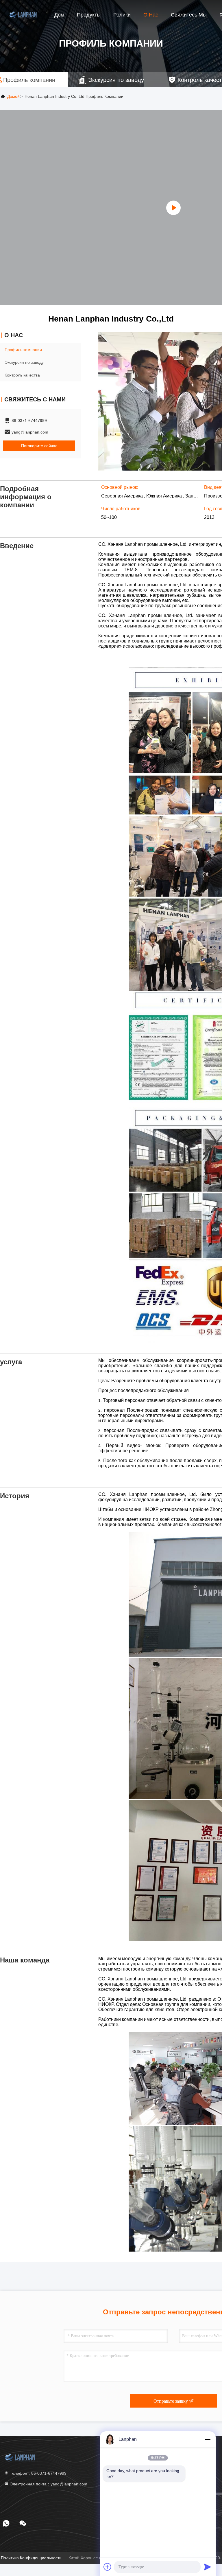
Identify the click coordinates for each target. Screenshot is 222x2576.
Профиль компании (23, 350)
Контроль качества (22, 375)
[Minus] (208, 2439)
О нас (151, 15)
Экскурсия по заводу (24, 362)
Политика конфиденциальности (31, 2558)
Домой (13, 96)
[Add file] (108, 2567)
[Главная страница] (23, 14)
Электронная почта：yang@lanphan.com (48, 2484)
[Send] (208, 2567)
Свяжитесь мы (189, 15)
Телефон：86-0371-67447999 (38, 2473)
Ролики (122, 15)
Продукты (89, 15)
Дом (59, 15)
